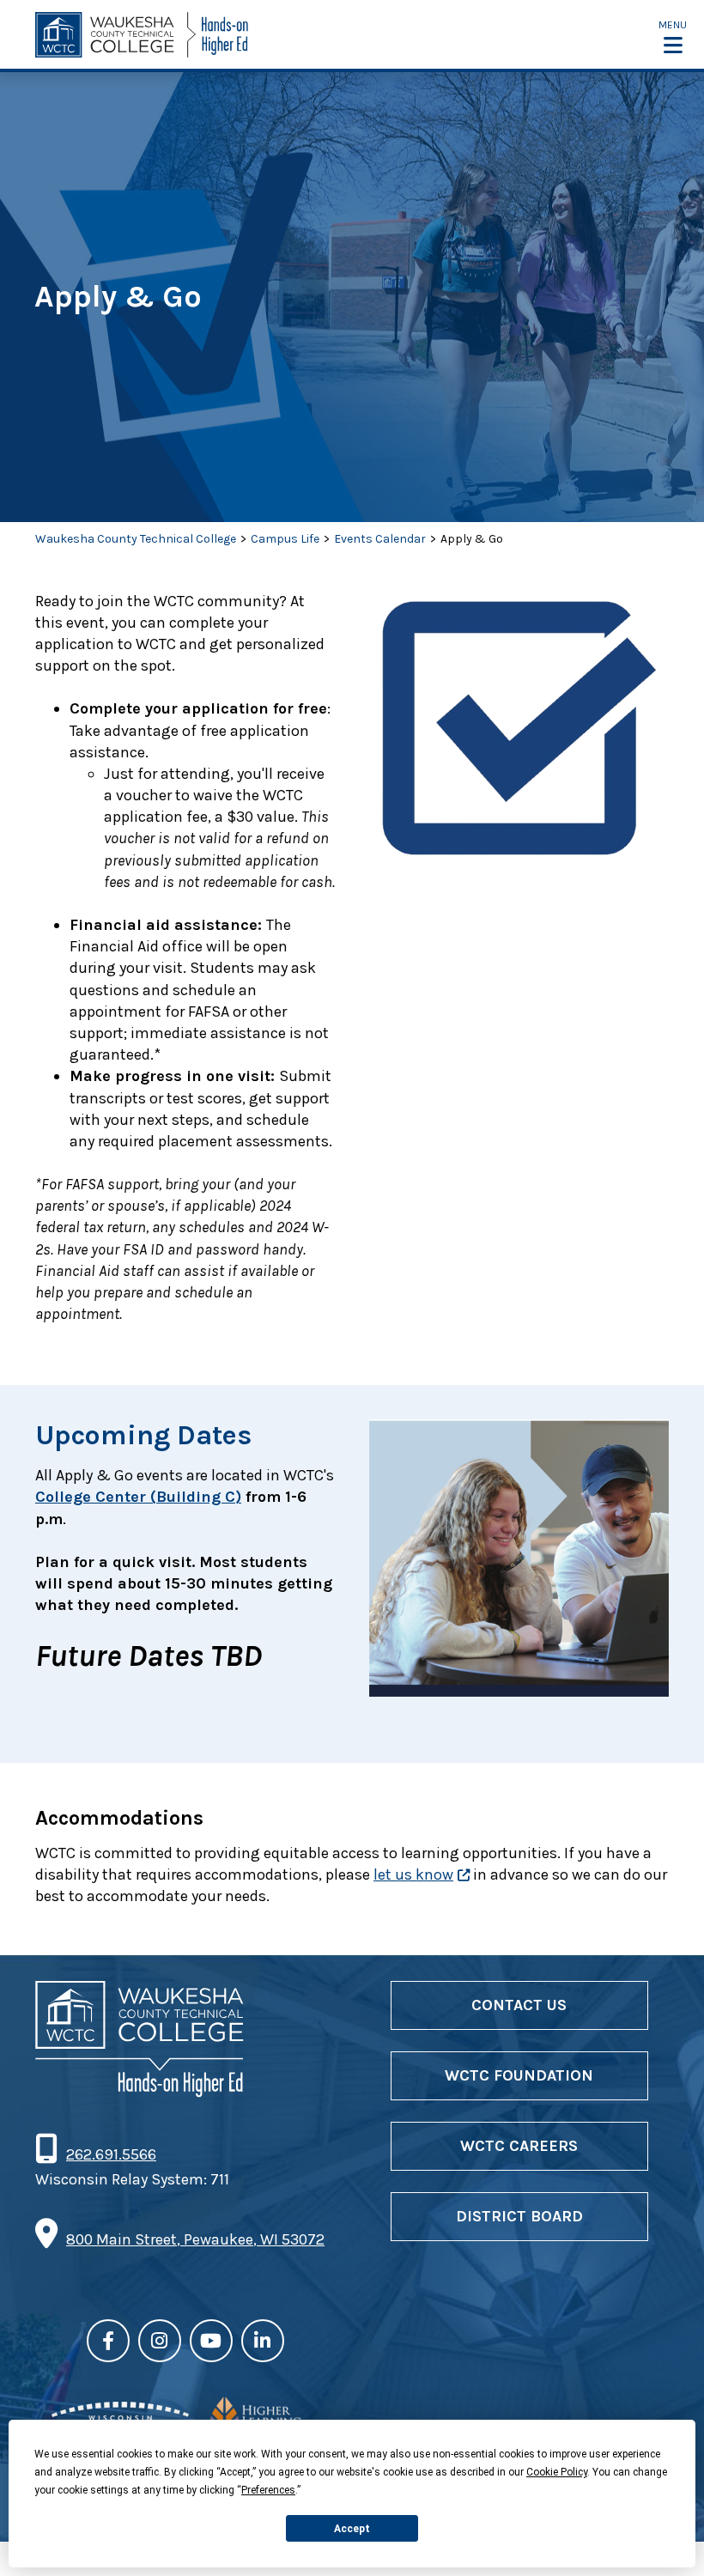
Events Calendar (380, 539)
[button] (673, 36)
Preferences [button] (268, 2490)
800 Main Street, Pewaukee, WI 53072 (195, 2239)
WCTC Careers (519, 2146)
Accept (352, 2529)
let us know (413, 1874)
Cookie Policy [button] (557, 2472)
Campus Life (285, 539)
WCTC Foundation (519, 2075)
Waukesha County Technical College (136, 539)
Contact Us (519, 2005)
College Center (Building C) (138, 1497)
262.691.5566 (111, 2154)
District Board (519, 2216)
